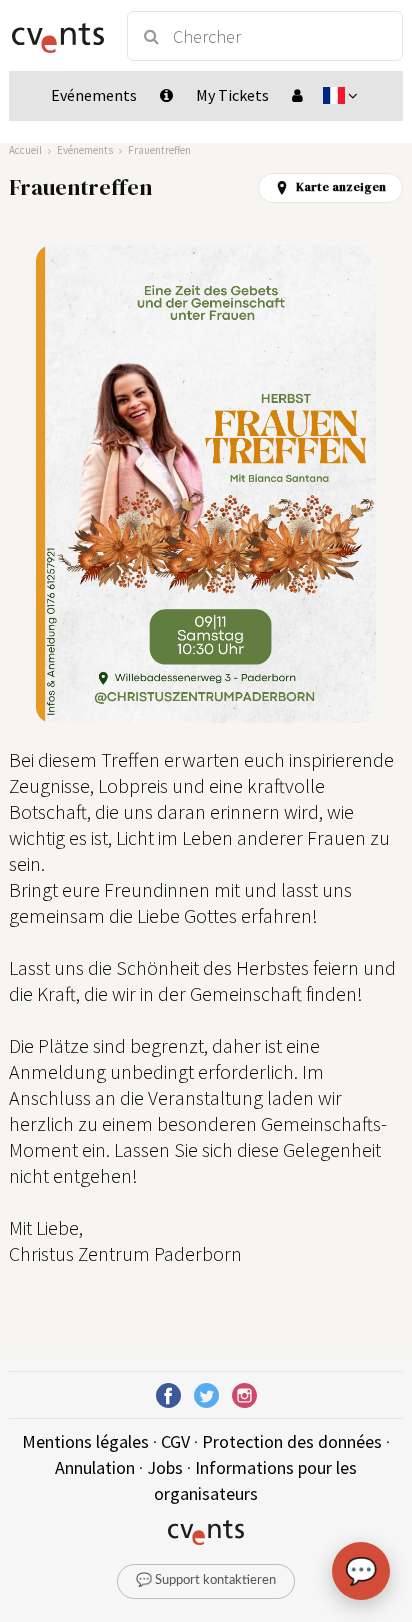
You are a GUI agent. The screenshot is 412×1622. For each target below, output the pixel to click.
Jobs (165, 1467)
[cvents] (58, 36)
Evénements (85, 150)
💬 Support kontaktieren (206, 1580)
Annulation (95, 1467)
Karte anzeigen (341, 187)
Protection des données (292, 1441)
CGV (175, 1441)
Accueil (25, 150)
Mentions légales (85, 1441)
